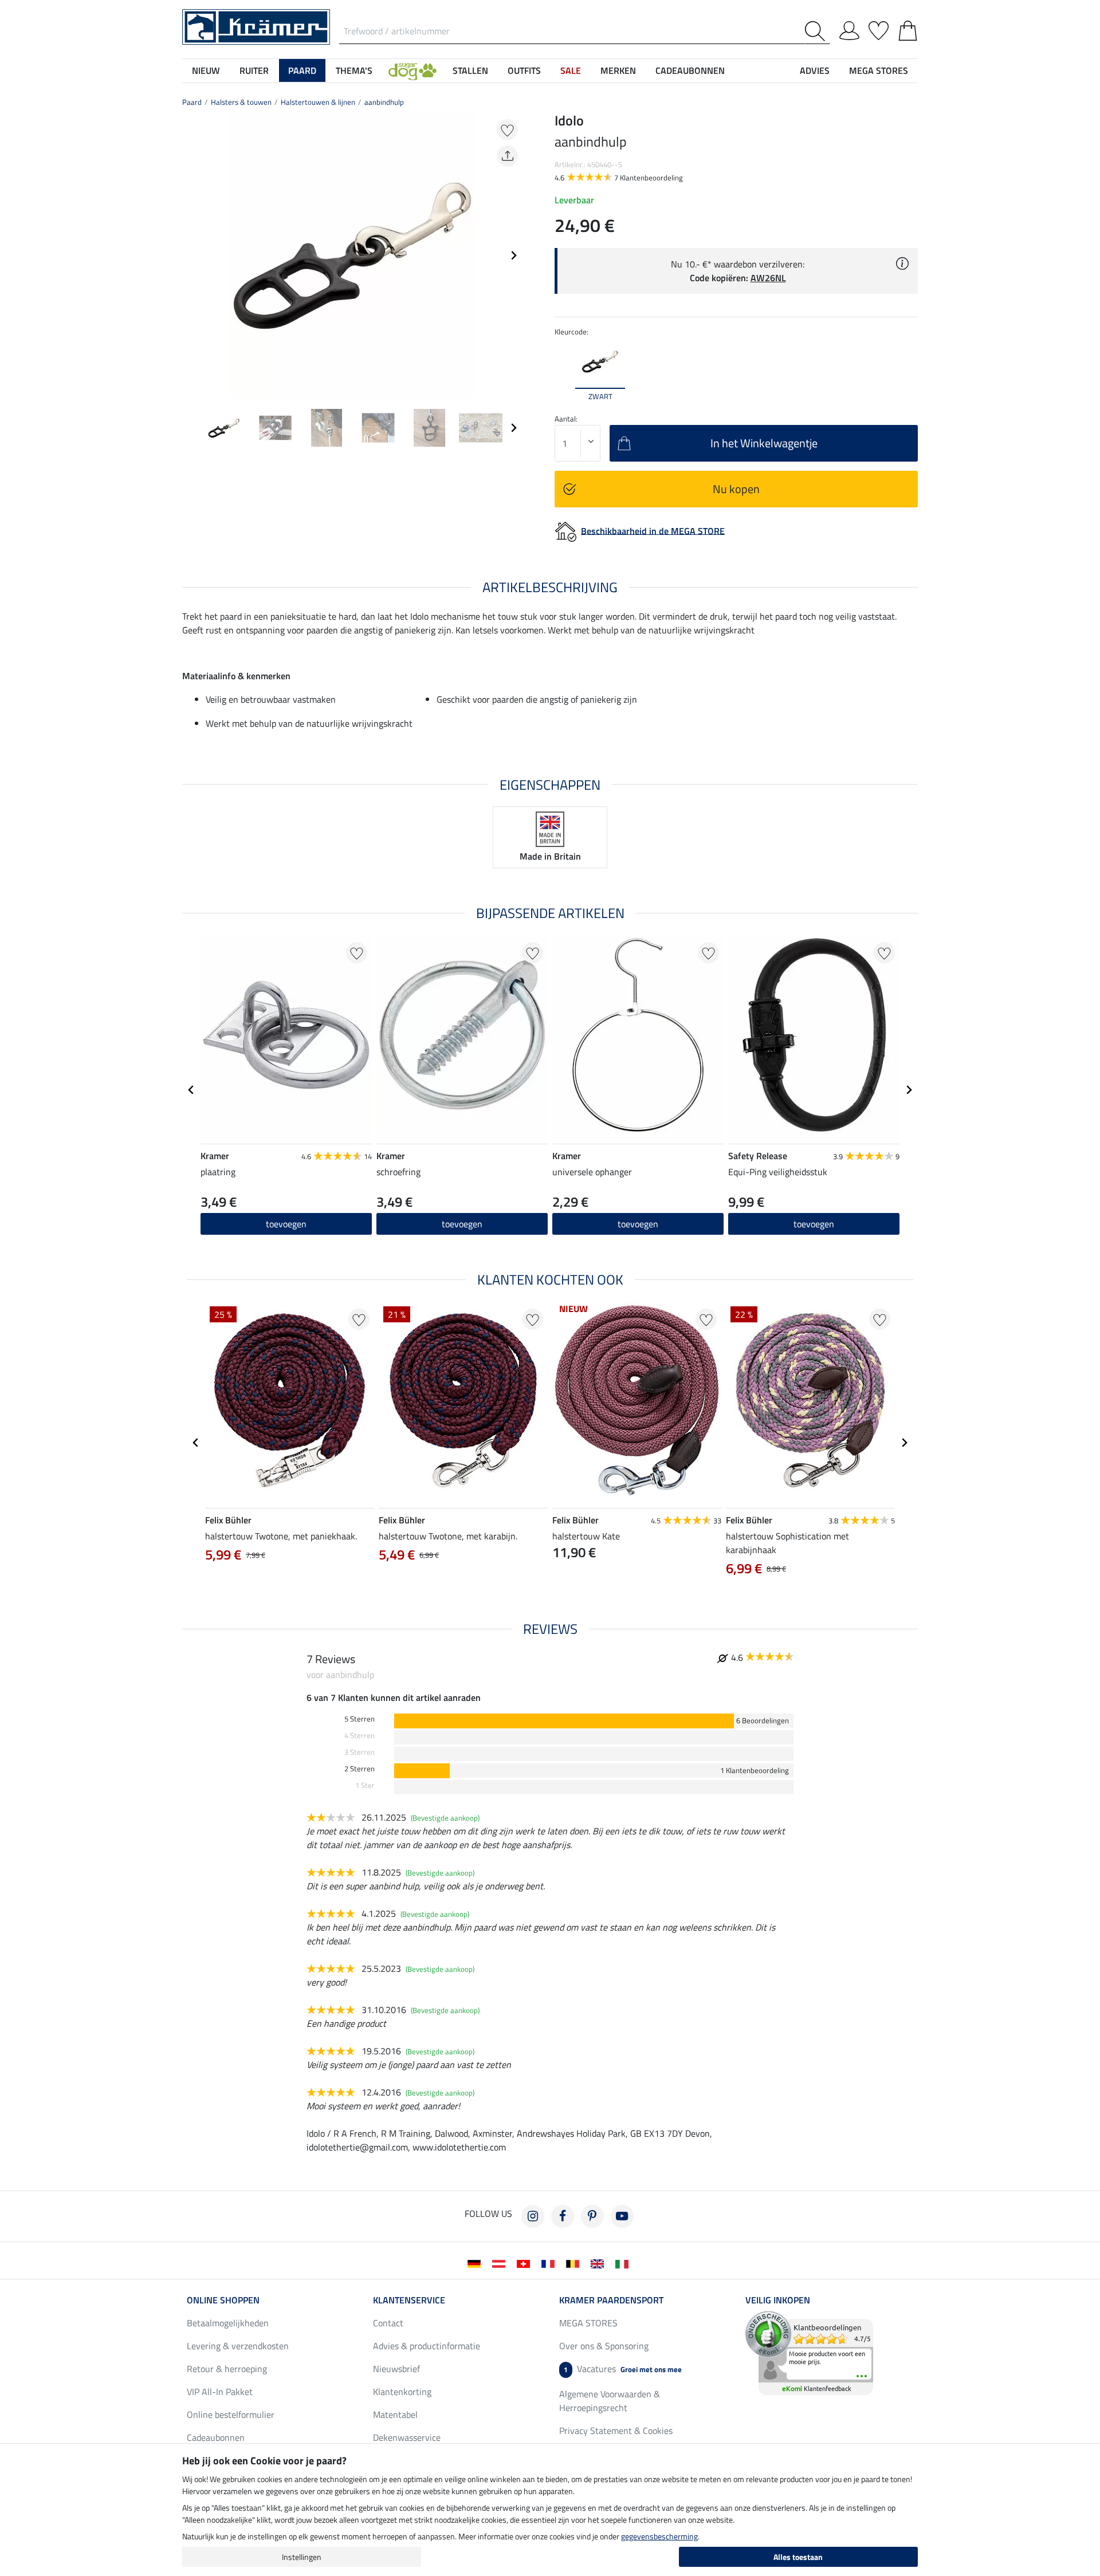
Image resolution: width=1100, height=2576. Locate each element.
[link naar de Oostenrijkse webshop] (501, 2263)
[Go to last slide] (191, 1090)
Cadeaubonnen (216, 2437)
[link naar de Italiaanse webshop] (624, 2263)
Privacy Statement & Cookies (616, 2431)
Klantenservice (409, 2300)
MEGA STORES (879, 70)
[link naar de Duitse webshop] (476, 2263)
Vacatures (623, 2369)
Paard (192, 102)
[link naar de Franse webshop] (550, 2263)
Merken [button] (618, 70)
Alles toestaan (798, 2557)
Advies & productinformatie (427, 2346)
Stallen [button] (470, 70)
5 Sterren (360, 1719)
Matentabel (395, 2414)
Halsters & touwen (241, 102)
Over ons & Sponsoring (604, 2346)
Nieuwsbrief (396, 2369)
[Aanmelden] (849, 29)
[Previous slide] (191, 255)
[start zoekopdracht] (817, 31)
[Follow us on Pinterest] (592, 2216)
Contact (388, 2323)
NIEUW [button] (206, 70)
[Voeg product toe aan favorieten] (507, 130)
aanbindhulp (384, 102)
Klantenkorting (402, 2392)
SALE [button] (571, 70)
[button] (412, 70)
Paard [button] (302, 70)
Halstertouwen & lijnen (318, 102)
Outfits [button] (524, 70)
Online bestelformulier (231, 2414)
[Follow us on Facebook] (563, 2216)
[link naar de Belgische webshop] (575, 2263)
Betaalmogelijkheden (228, 2323)
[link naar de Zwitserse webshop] (526, 2263)
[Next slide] (513, 255)
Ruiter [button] (254, 70)
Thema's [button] (354, 70)
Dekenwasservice (407, 2437)
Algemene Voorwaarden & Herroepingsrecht (610, 2401)
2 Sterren (360, 1769)
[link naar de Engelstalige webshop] (600, 2263)
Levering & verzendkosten (238, 2346)
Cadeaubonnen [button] (690, 70)
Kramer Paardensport (611, 2300)
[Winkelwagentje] (908, 29)
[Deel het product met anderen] (507, 156)
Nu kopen (736, 489)
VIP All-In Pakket (220, 2392)
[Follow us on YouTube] (622, 2216)
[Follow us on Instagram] (533, 2216)
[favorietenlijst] (879, 29)
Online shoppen (223, 2300)
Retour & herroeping (227, 2369)
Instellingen (302, 2557)
